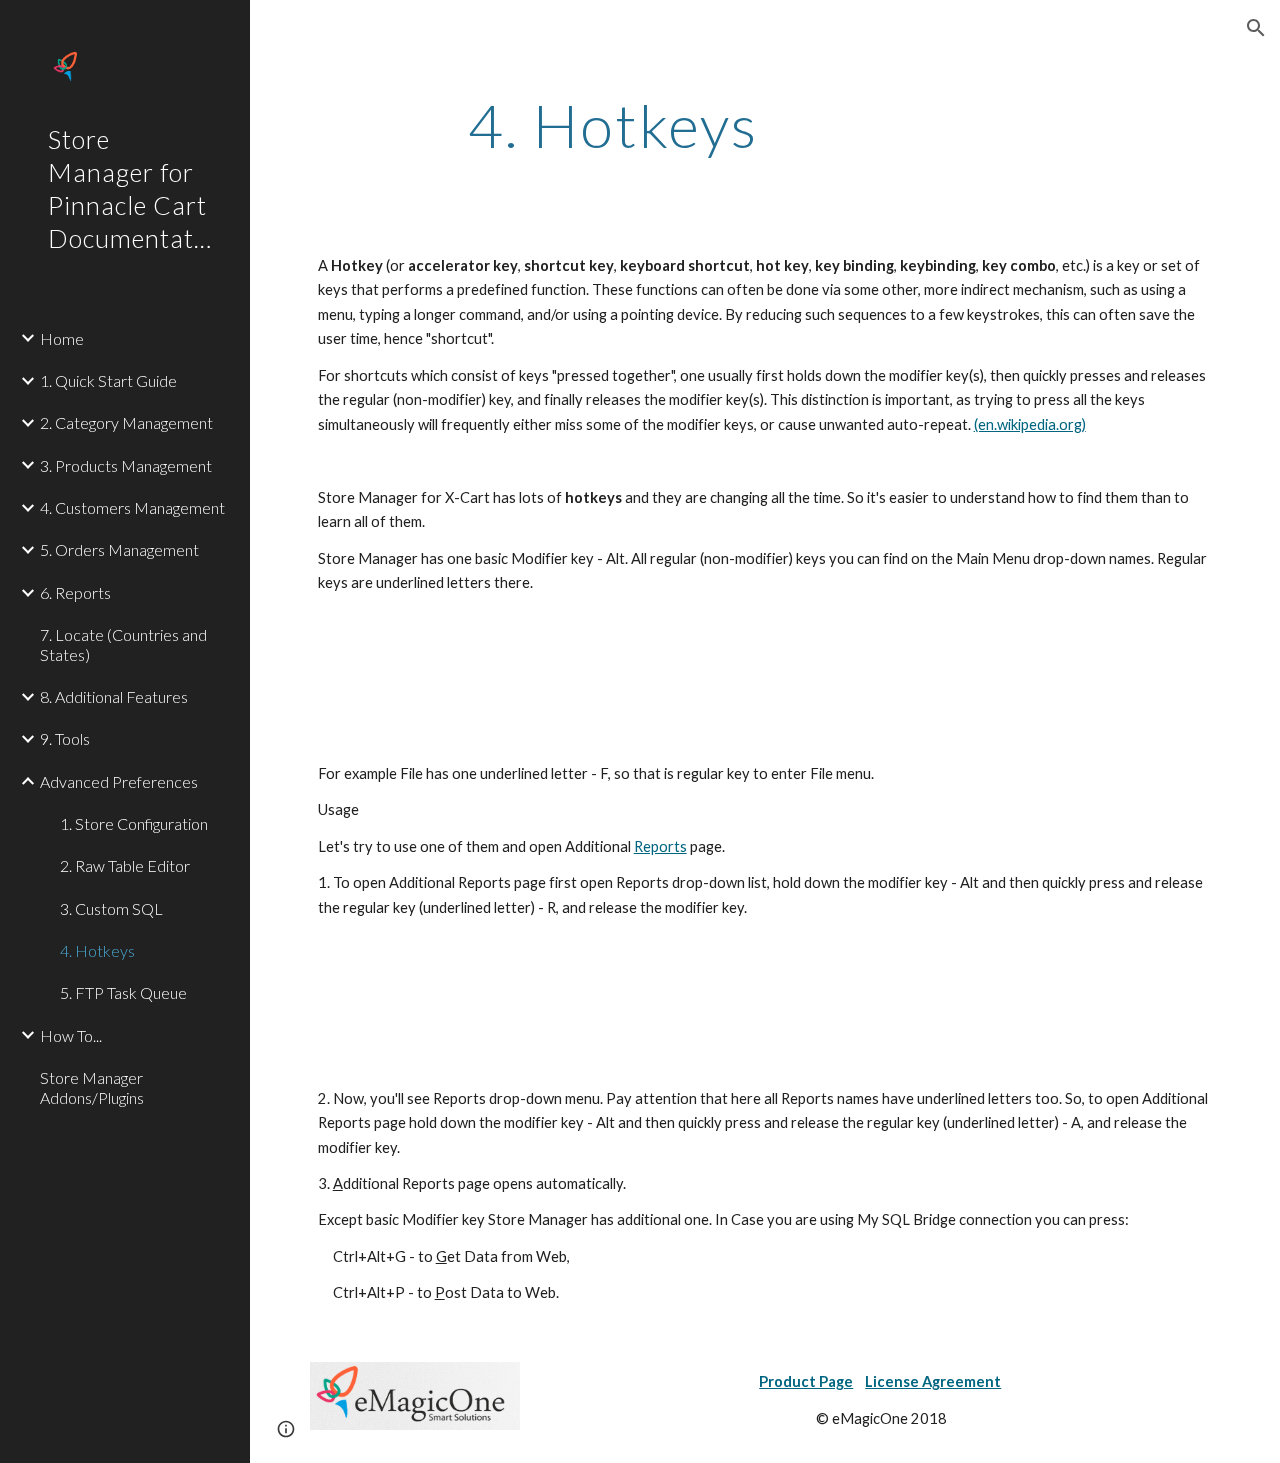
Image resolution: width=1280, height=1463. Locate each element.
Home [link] (62, 338)
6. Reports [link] (75, 592)
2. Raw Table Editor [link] (125, 865)
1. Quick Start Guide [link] (108, 380)
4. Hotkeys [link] (97, 950)
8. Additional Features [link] (114, 696)
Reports (660, 846)
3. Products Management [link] (126, 465)
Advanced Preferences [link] (119, 781)
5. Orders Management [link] (119, 549)
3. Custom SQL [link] (111, 908)
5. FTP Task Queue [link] (123, 992)
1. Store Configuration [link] (134, 823)
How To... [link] (71, 1035)
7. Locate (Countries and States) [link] (123, 644)
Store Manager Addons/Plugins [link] (92, 1087)
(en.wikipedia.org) (1030, 424)
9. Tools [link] (65, 738)
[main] (613, 125)
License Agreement (933, 1381)
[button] (1256, 28)
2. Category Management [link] (126, 422)
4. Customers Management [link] (132, 507)
